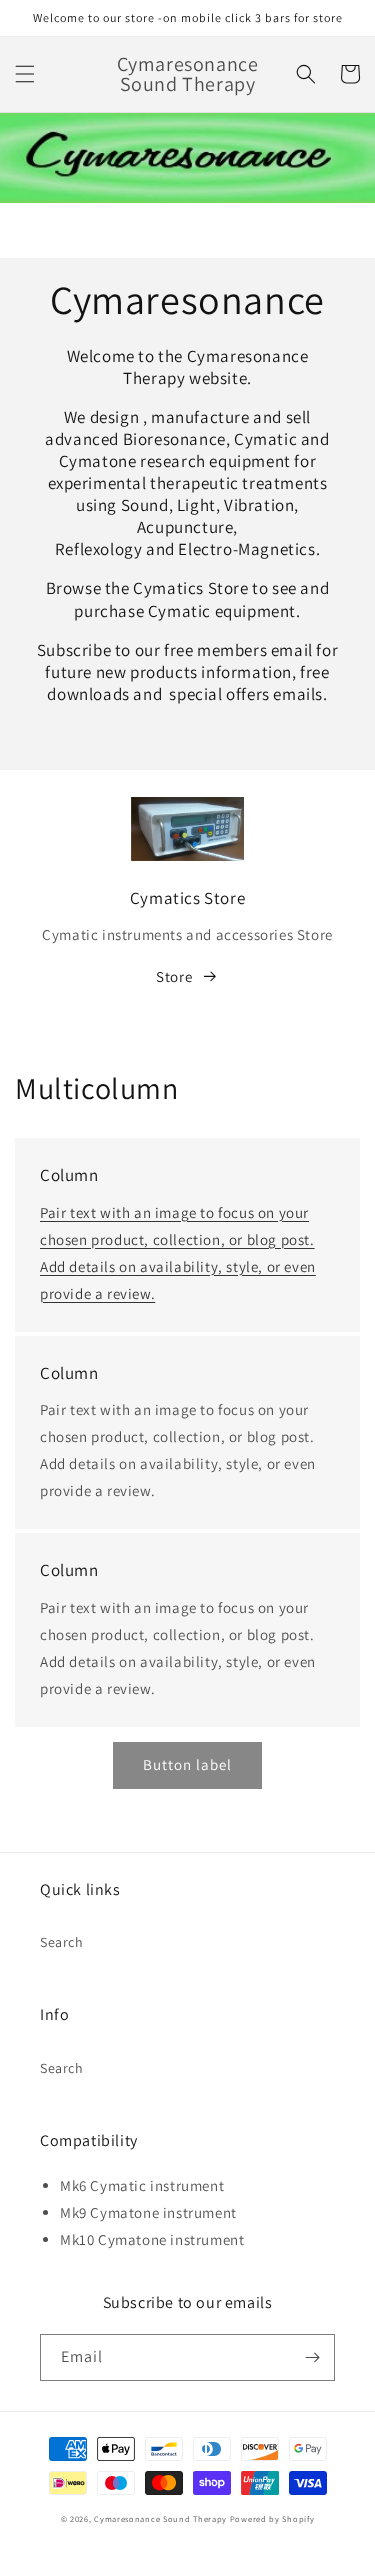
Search (62, 1942)
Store (174, 976)
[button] (25, 74)
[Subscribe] (312, 2357)
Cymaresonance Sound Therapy (160, 2518)
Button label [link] (187, 1764)
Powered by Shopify (272, 2518)
